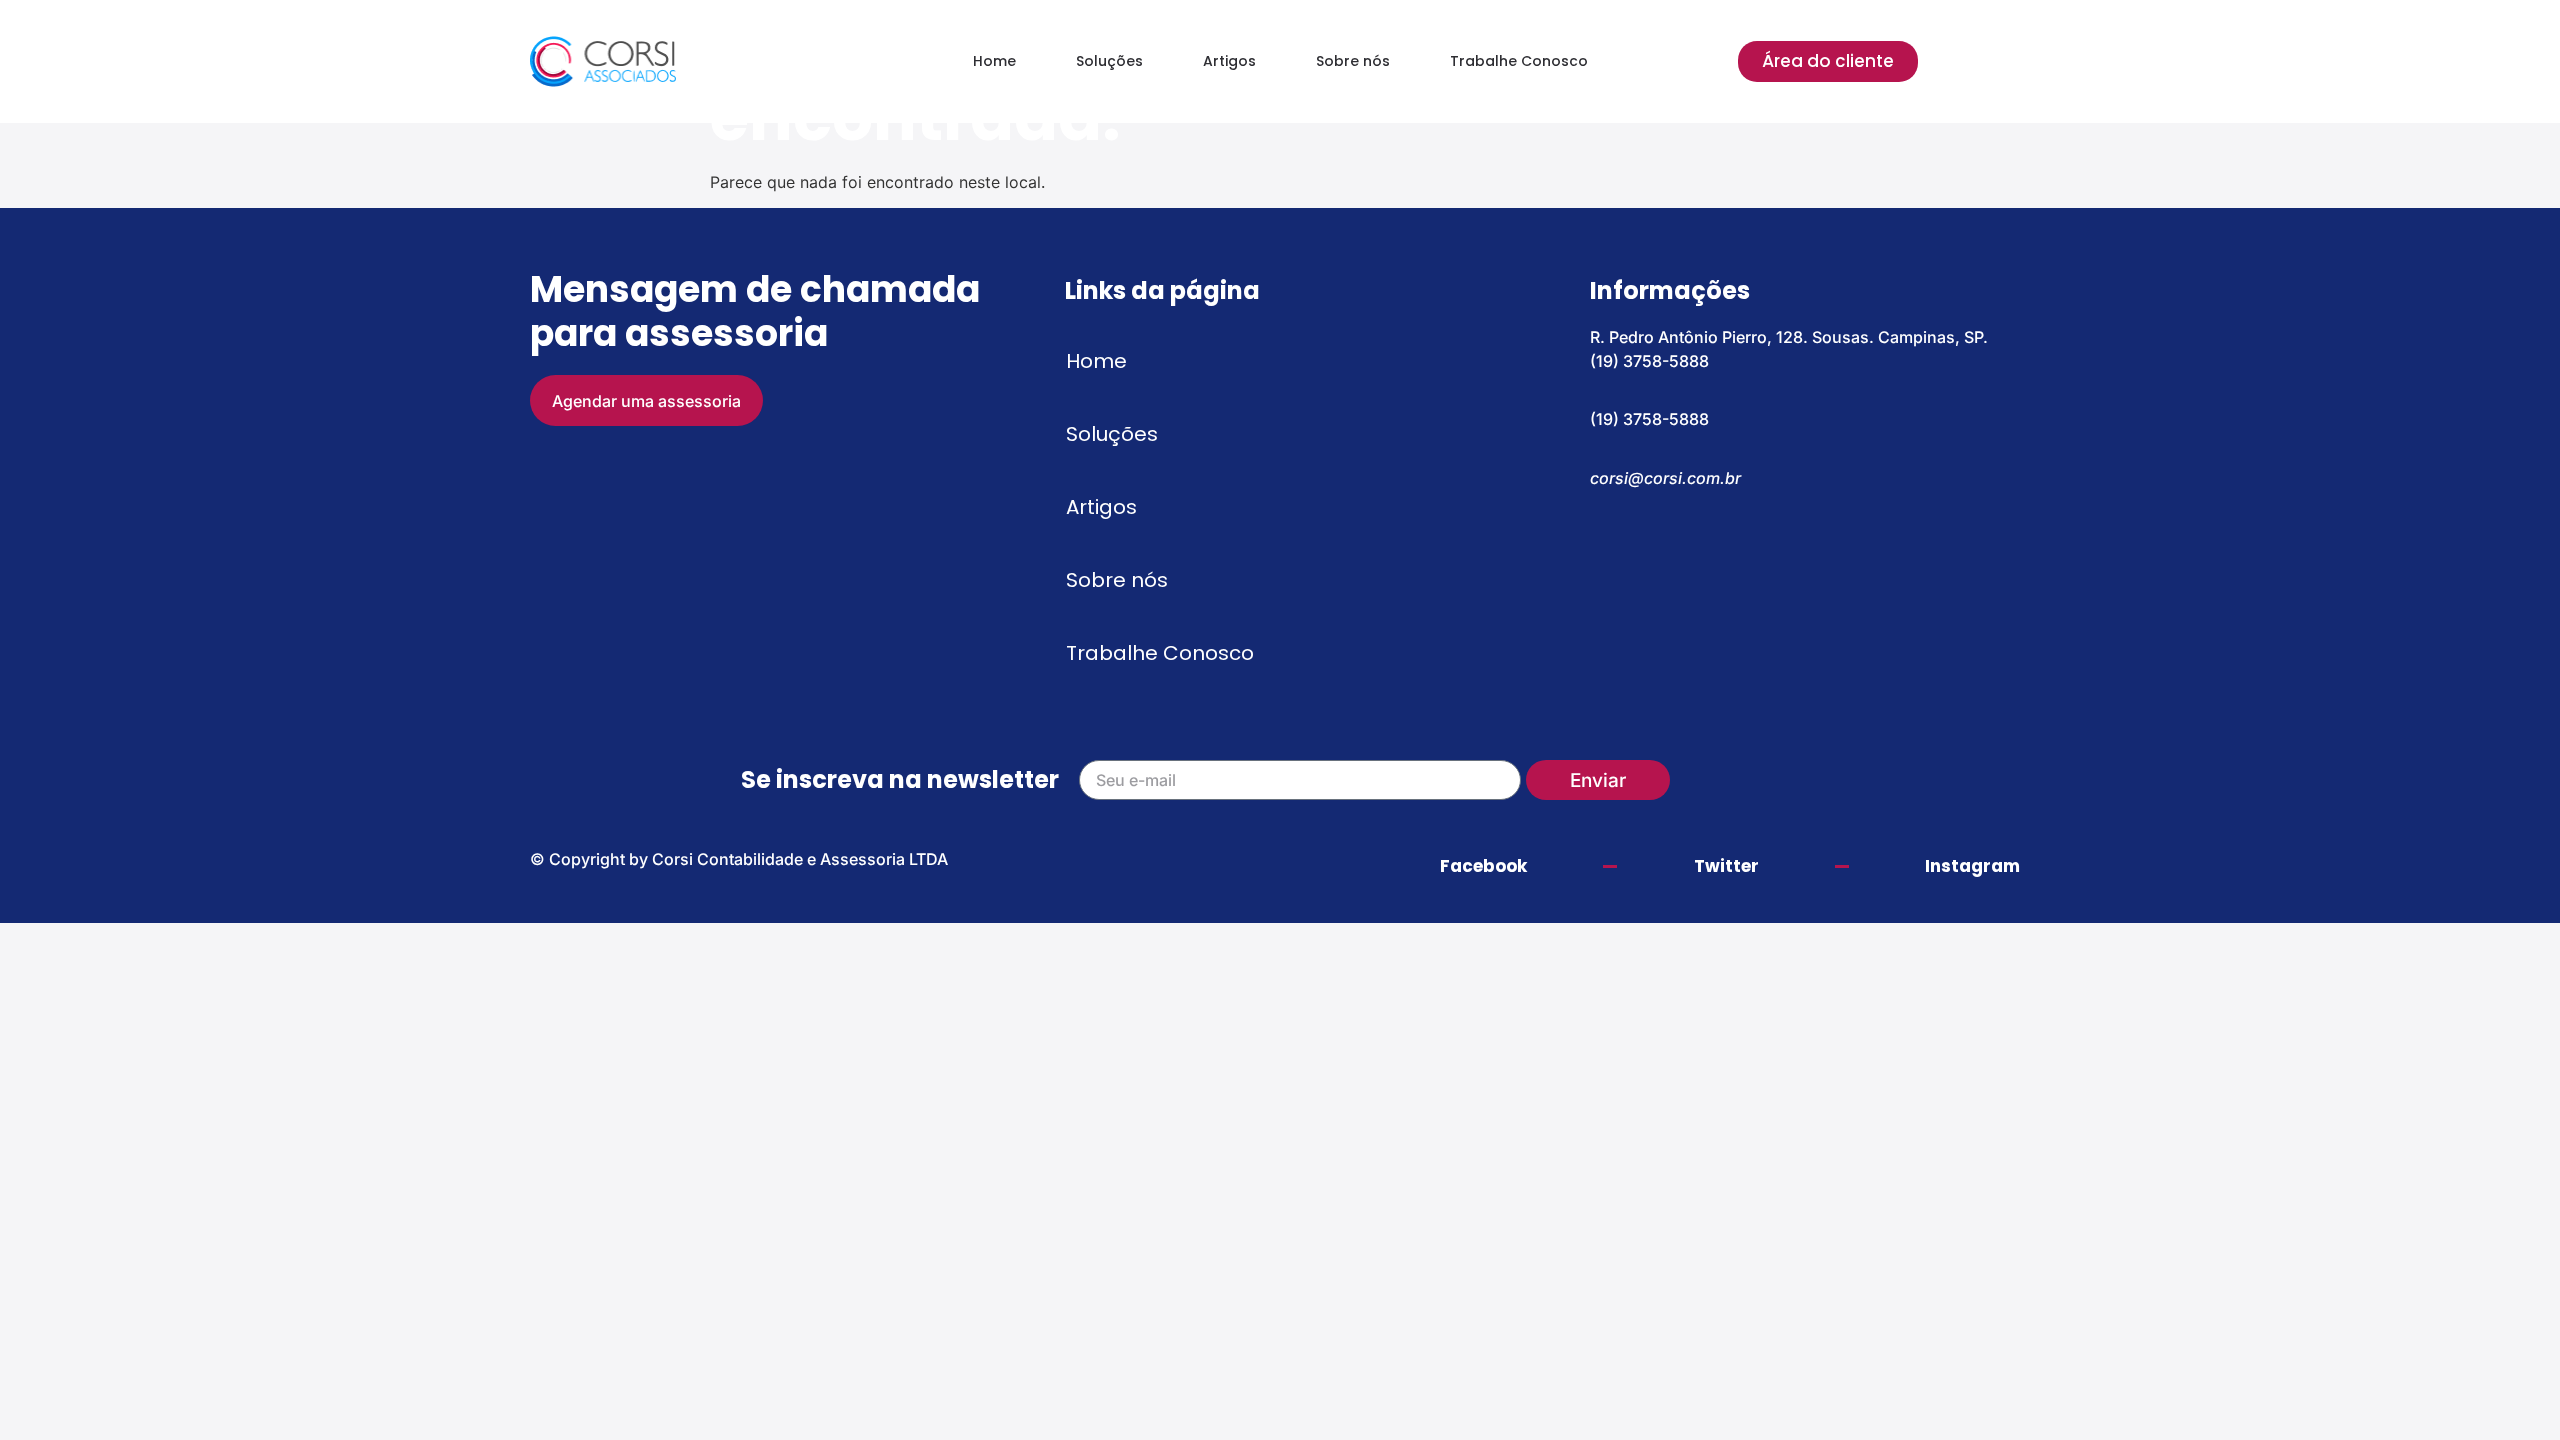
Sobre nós (1353, 61)
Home (994, 61)
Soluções (1109, 61)
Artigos (1229, 61)
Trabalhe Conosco (1519, 61)
